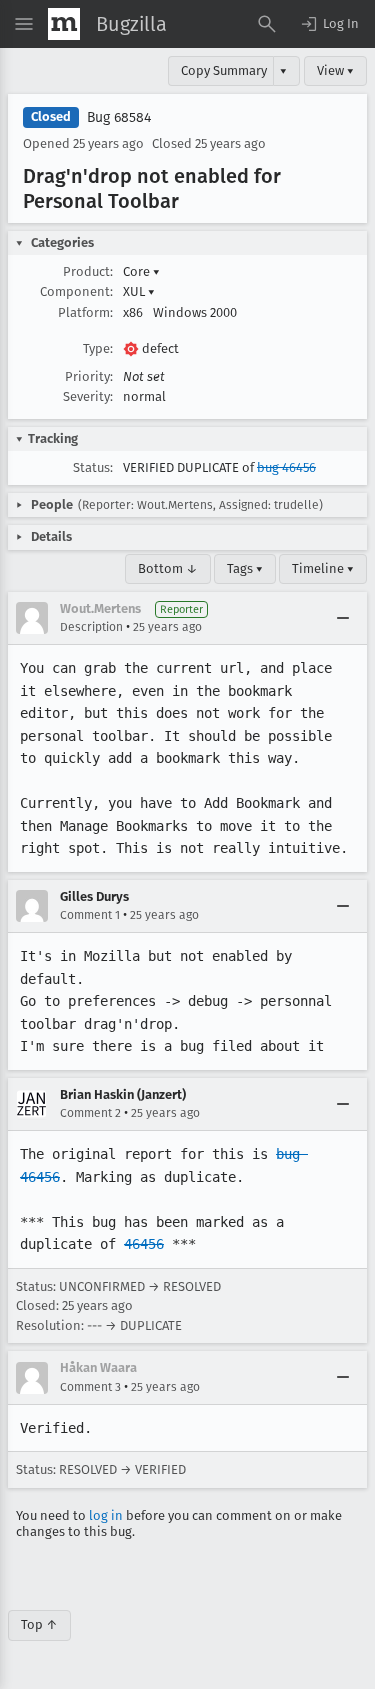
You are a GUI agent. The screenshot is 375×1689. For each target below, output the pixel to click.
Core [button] (141, 271)
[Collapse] (343, 618)
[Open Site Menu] (24, 24)
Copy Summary (224, 70)
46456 (144, 1244)
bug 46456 (286, 467)
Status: (93, 467)
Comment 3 (90, 1387)
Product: (88, 271)
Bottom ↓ (168, 568)
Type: (98, 348)
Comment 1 (90, 915)
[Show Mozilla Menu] (64, 24)
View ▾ (335, 70)
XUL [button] (139, 291)
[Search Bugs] (267, 24)
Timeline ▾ (323, 568)
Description (91, 627)
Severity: (88, 396)
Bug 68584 (119, 117)
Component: (76, 291)
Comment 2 (90, 1113)
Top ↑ (39, 1624)
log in (106, 1515)
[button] (329, 24)
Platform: (85, 312)
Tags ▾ (245, 568)
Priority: (89, 376)
